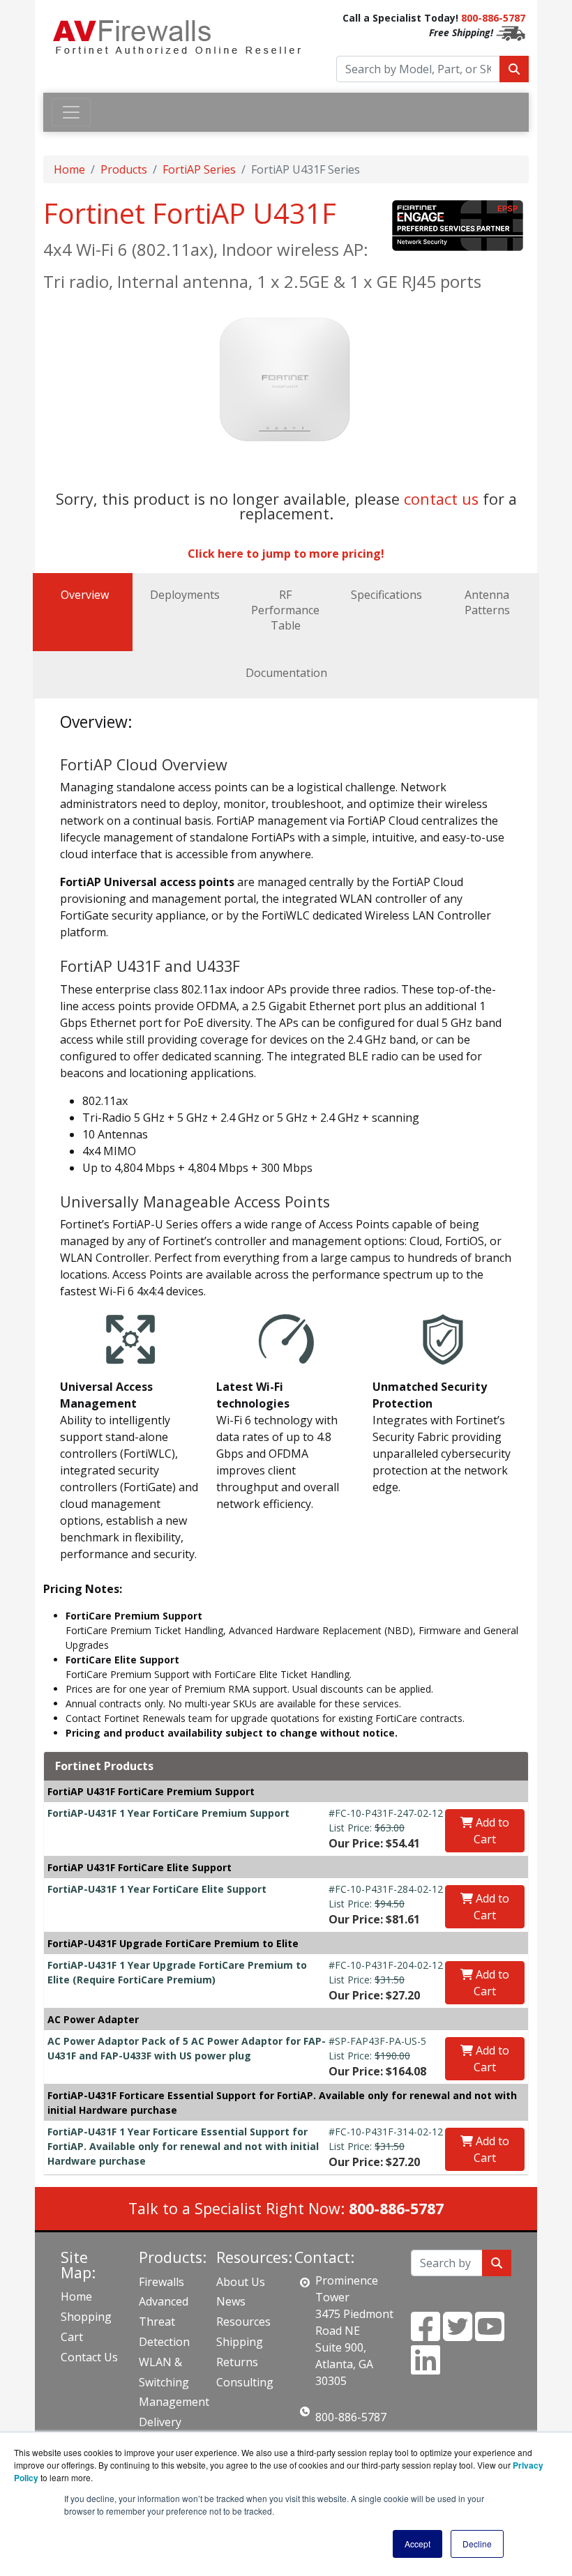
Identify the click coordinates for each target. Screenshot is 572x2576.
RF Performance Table (285, 610)
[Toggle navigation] (71, 112)
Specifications (386, 595)
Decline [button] (477, 2544)
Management (174, 2402)
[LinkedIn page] (426, 2368)
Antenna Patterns (487, 602)
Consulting (245, 2382)
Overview (85, 595)
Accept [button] (417, 2544)
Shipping (240, 2342)
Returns (237, 2362)
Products (124, 169)
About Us (241, 2282)
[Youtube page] (490, 2335)
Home (69, 169)
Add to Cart (491, 1831)
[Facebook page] (426, 2335)
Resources (243, 2322)
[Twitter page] (458, 2335)
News (231, 2301)
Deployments (185, 595)
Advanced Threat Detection (164, 2322)
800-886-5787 (493, 18)
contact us (441, 499)
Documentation (286, 673)
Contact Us (89, 2357)
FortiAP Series (199, 169)
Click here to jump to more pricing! (286, 554)
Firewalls (161, 2282)
